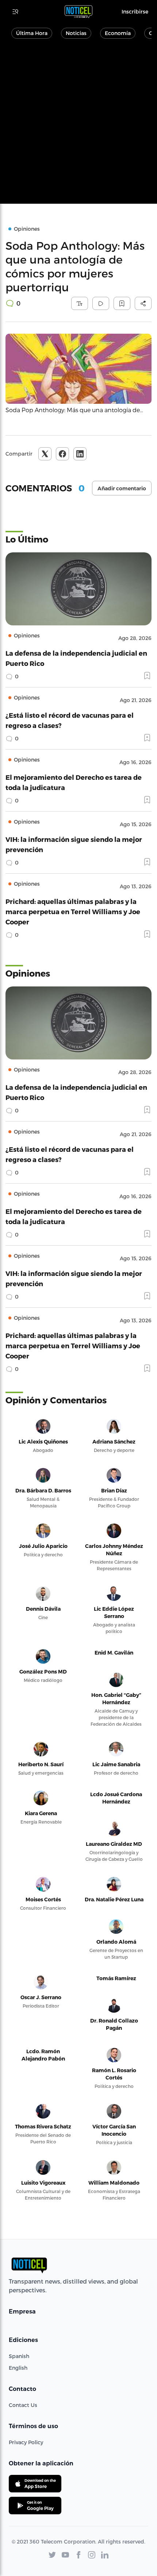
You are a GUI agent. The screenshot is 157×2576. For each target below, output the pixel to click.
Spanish (19, 2356)
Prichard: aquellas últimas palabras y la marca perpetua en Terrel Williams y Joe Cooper (73, 911)
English (18, 2368)
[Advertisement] (78, 125)
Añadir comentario (122, 488)
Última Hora (32, 33)
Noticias (76, 33)
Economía (118, 33)
